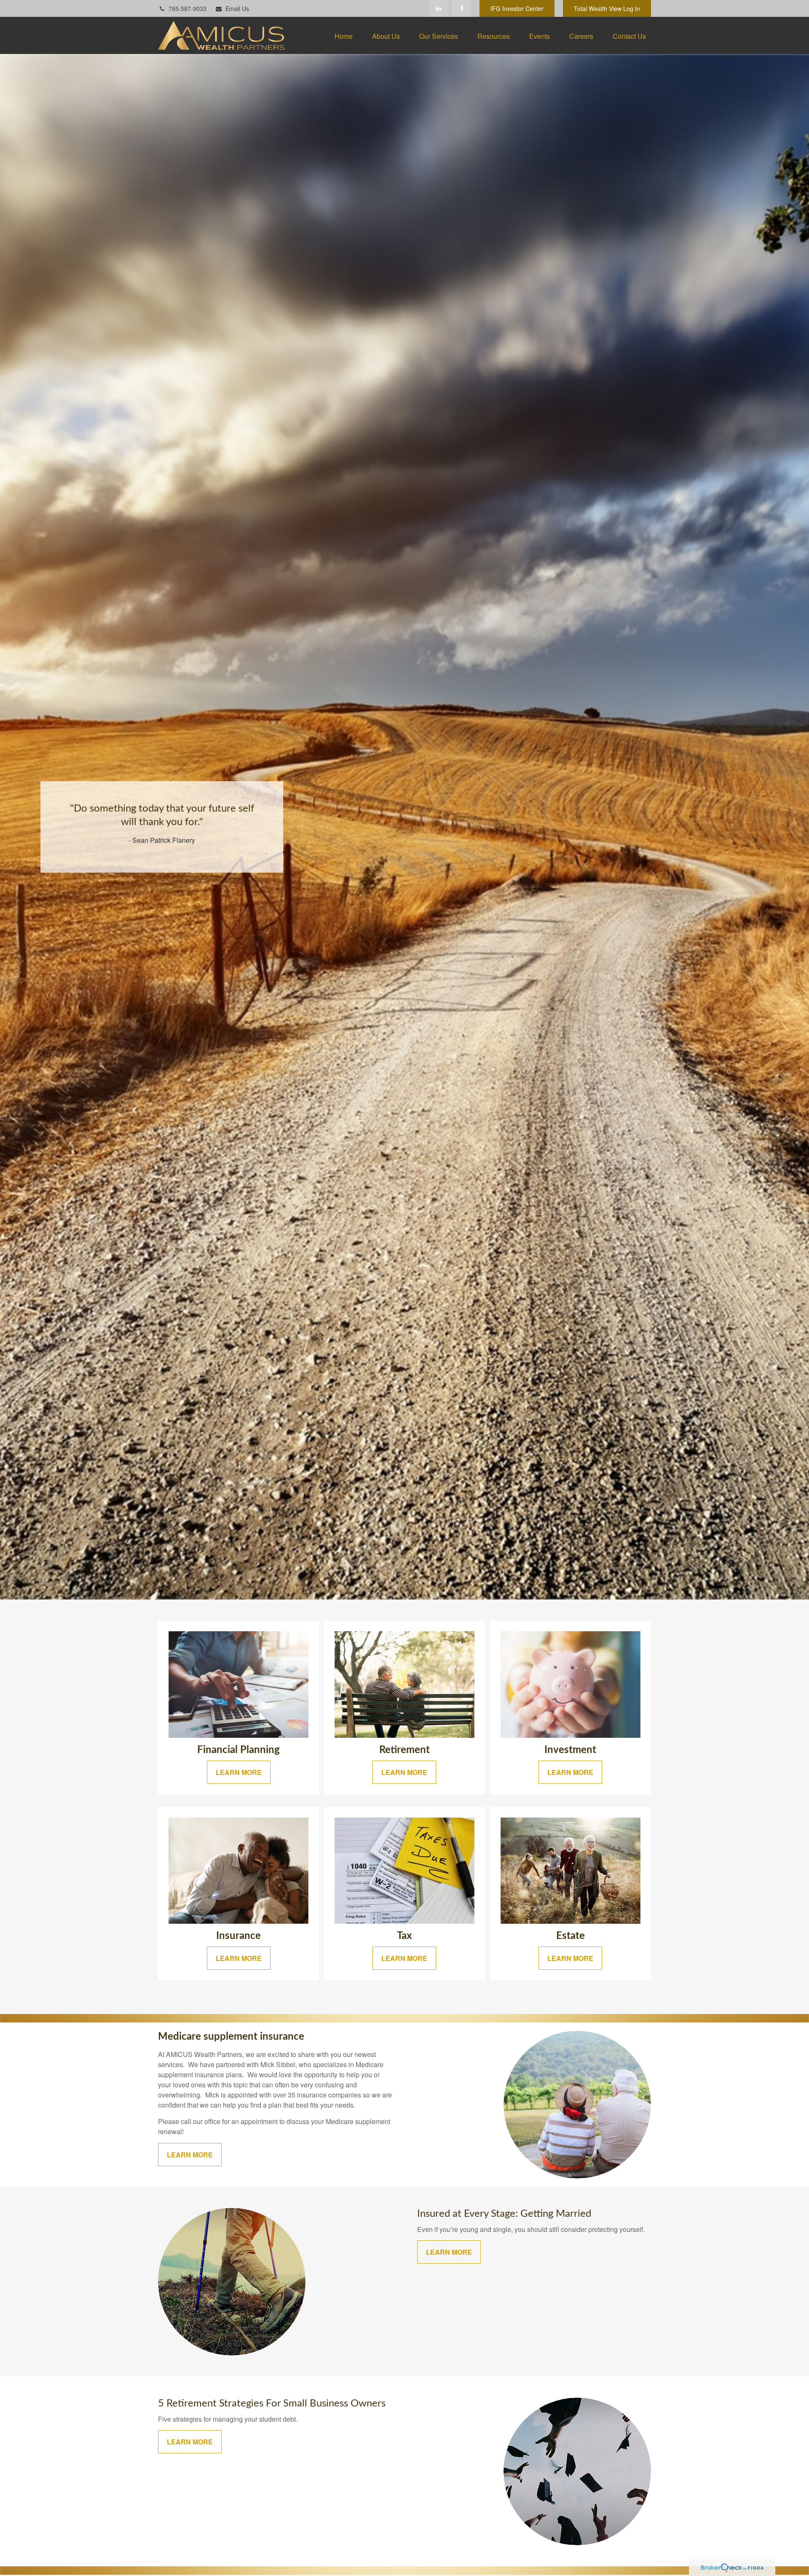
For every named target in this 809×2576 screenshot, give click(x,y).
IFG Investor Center (517, 8)
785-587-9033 (188, 8)
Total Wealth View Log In (607, 8)
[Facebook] (462, 8)
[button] (344, 36)
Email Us (237, 8)
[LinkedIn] (438, 8)
